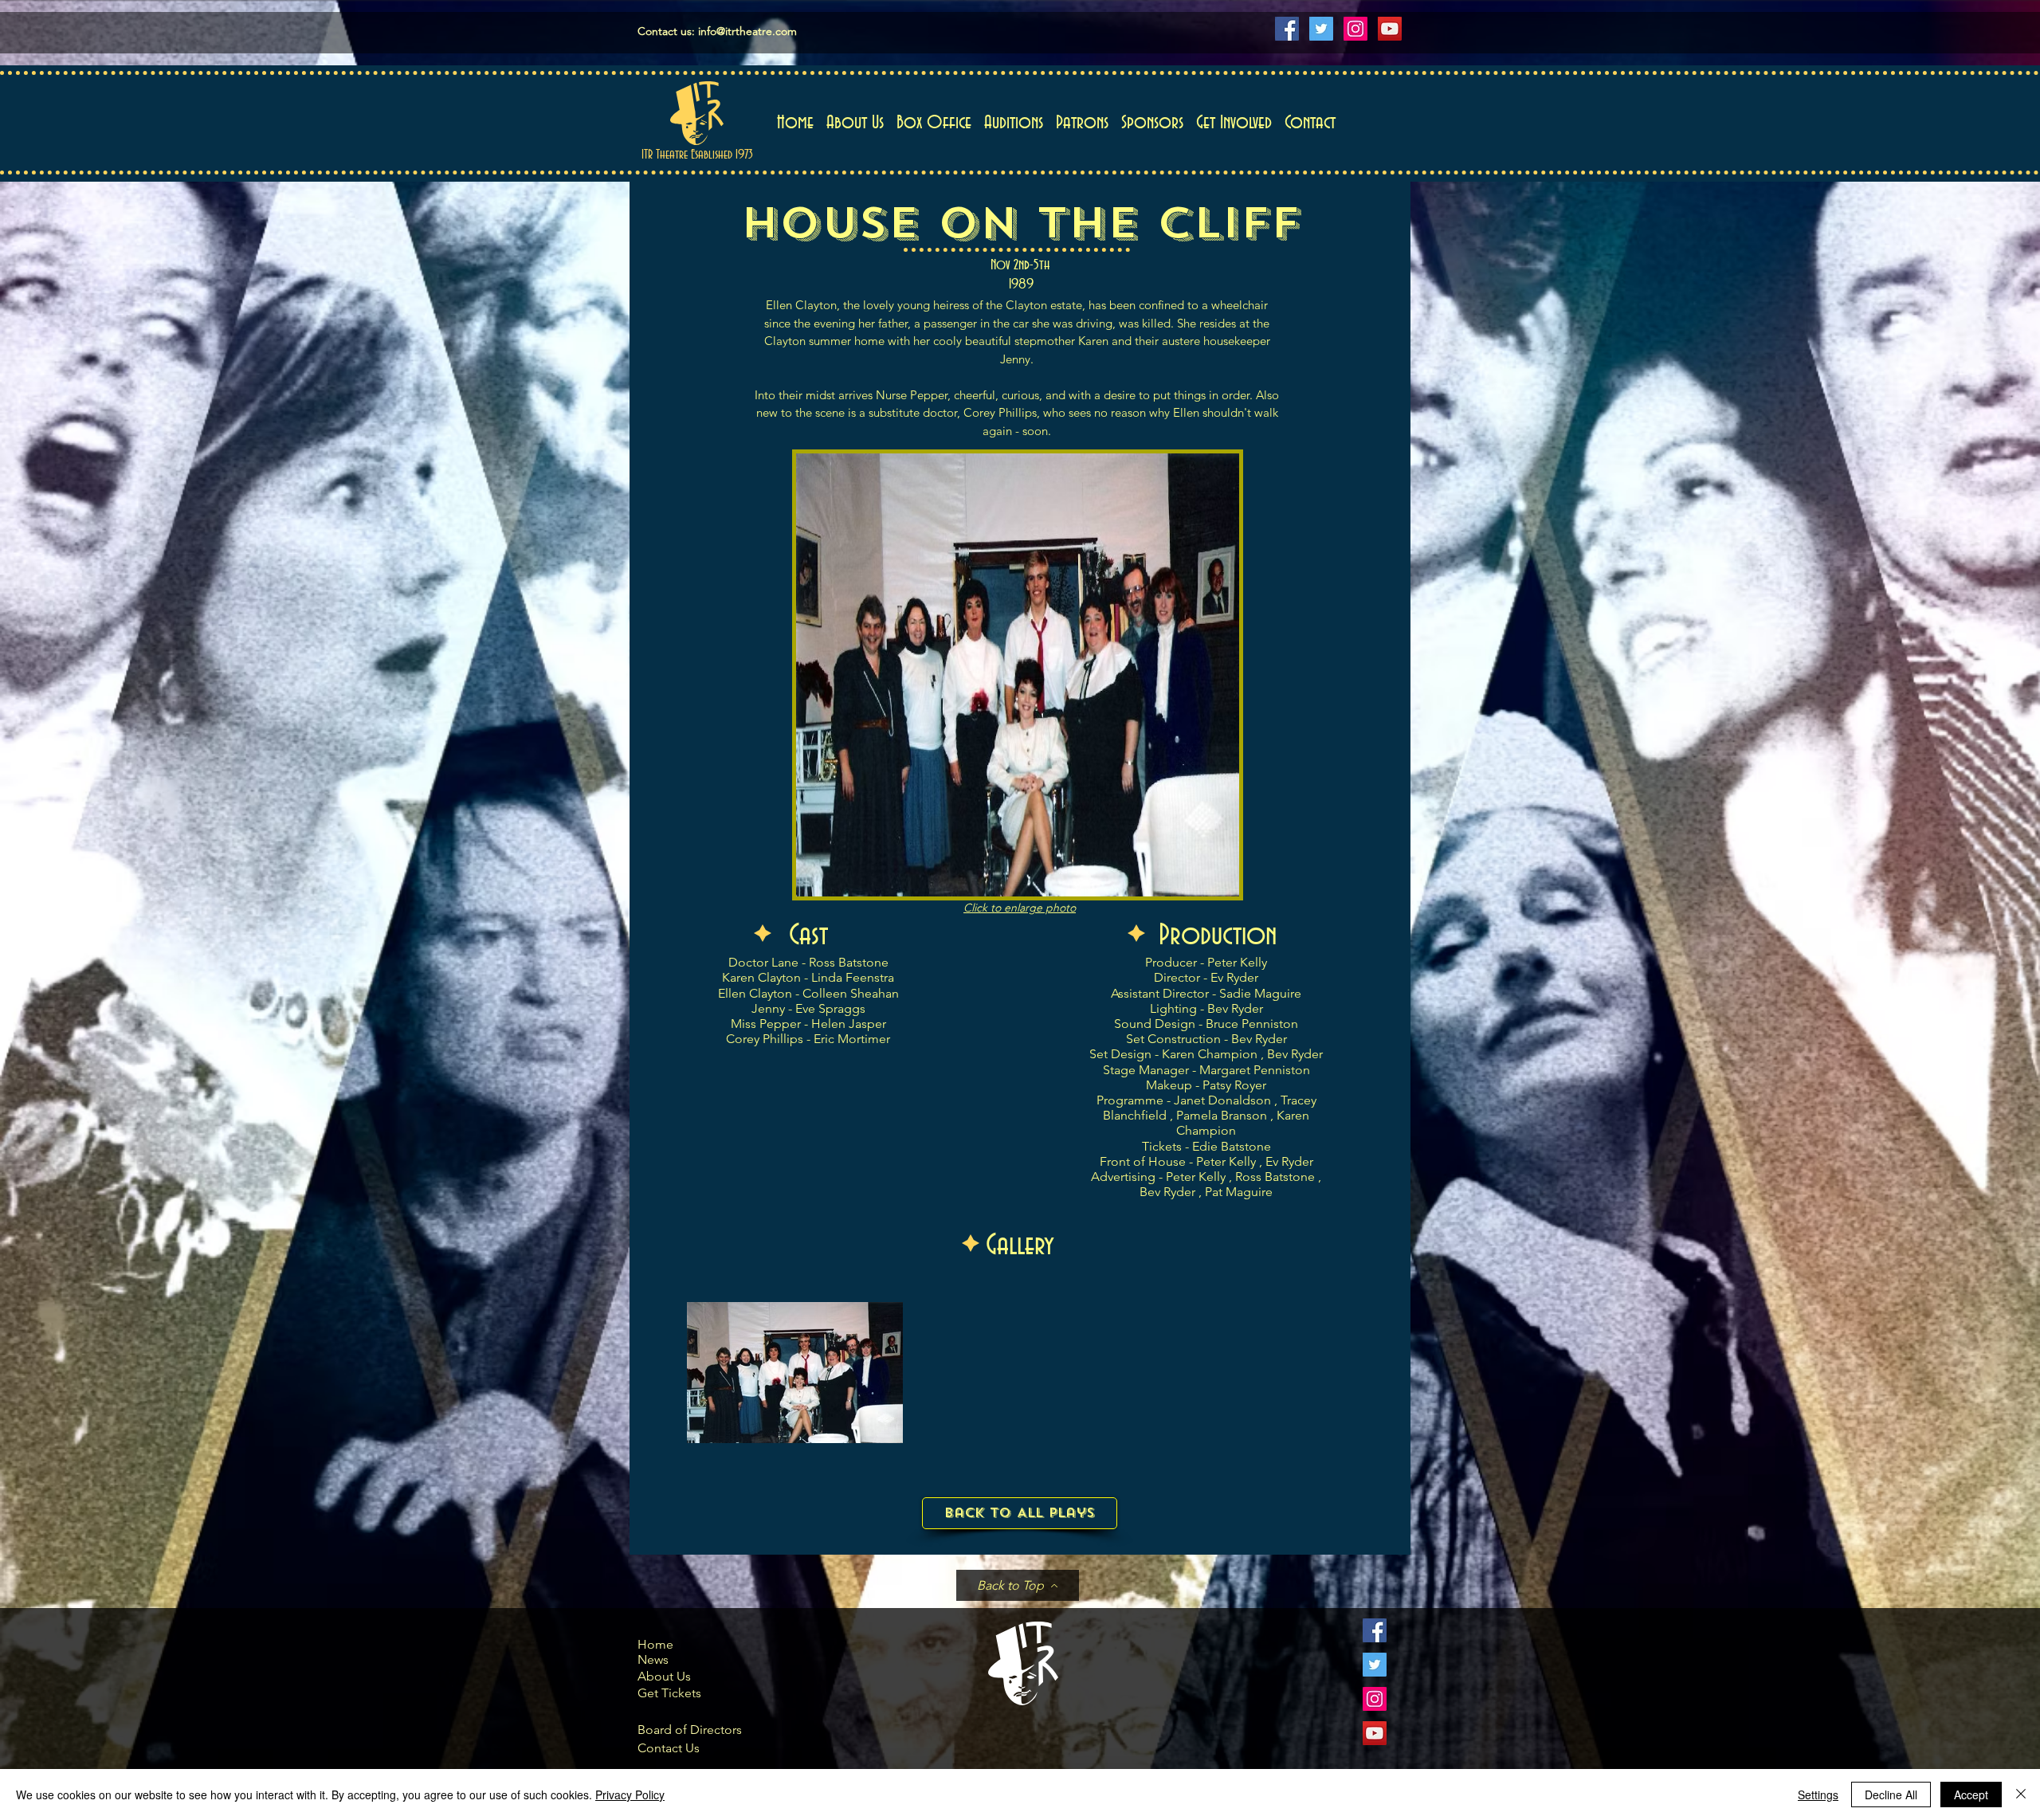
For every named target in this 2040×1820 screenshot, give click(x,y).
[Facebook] (1287, 29)
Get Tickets (669, 1693)
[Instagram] (1355, 29)
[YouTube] (1390, 29)
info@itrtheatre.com (747, 31)
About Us (664, 1676)
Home (655, 1644)
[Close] (2021, 1795)
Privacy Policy (630, 1795)
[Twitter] (1321, 29)
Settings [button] (1818, 1795)
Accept (1971, 1795)
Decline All (1891, 1795)
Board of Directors (690, 1730)
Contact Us (669, 1748)
